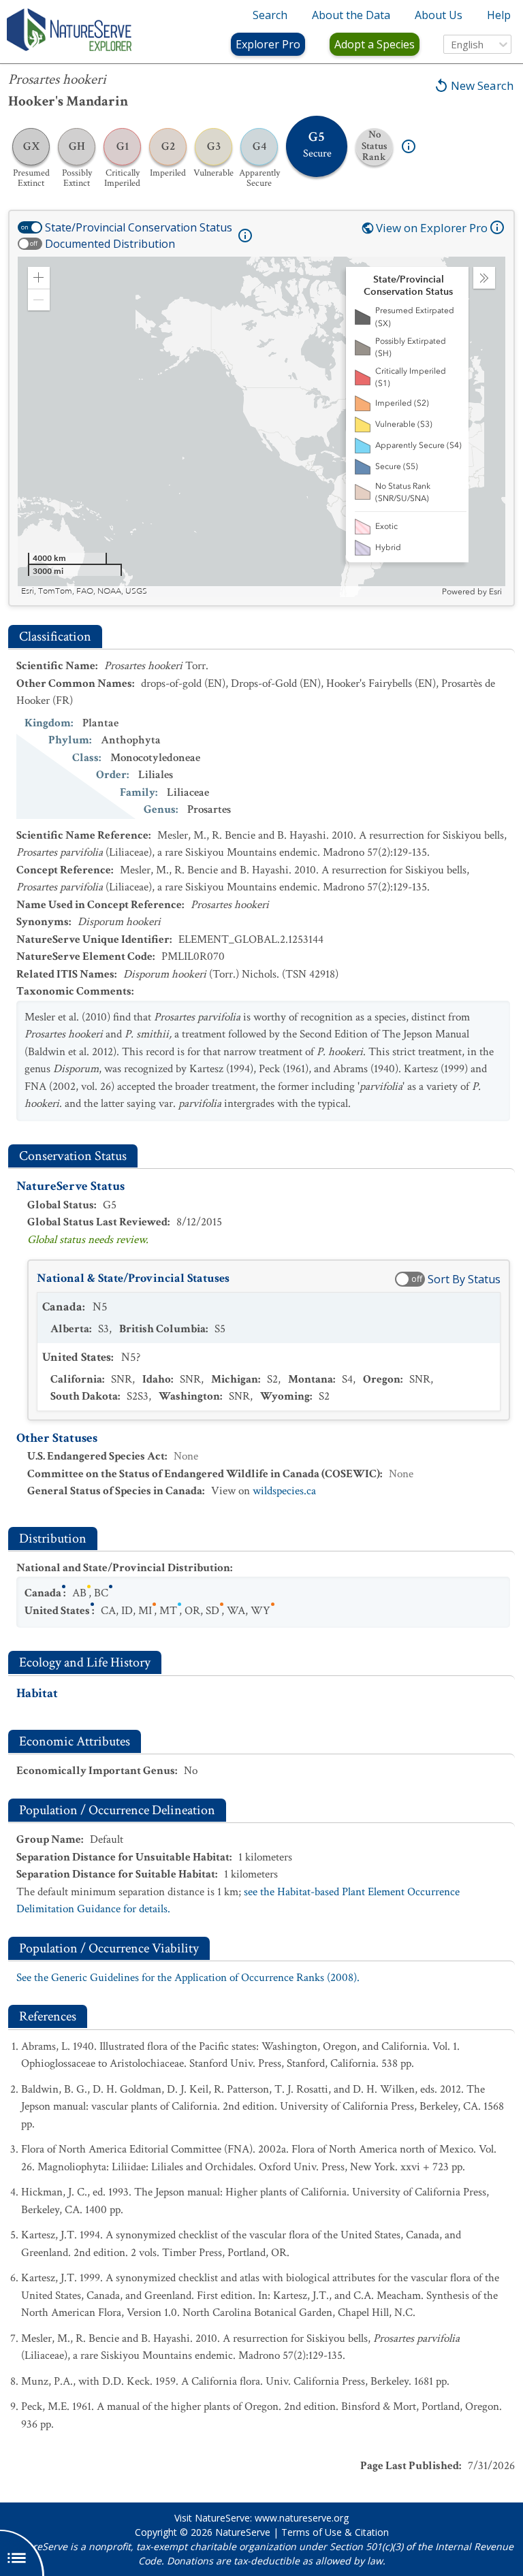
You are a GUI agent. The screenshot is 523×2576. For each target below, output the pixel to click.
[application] (261, 427)
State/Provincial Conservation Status (139, 227)
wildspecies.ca (284, 1491)
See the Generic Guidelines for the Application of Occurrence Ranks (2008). (188, 1978)
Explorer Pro (268, 44)
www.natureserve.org (302, 2518)
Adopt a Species (375, 44)
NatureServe (243, 2532)
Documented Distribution (110, 244)
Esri (495, 592)
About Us (439, 15)
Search (270, 15)
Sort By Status (464, 1279)
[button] (39, 278)
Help (499, 15)
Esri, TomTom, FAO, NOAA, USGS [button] (84, 591)
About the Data (351, 15)
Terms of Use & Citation (335, 2532)
